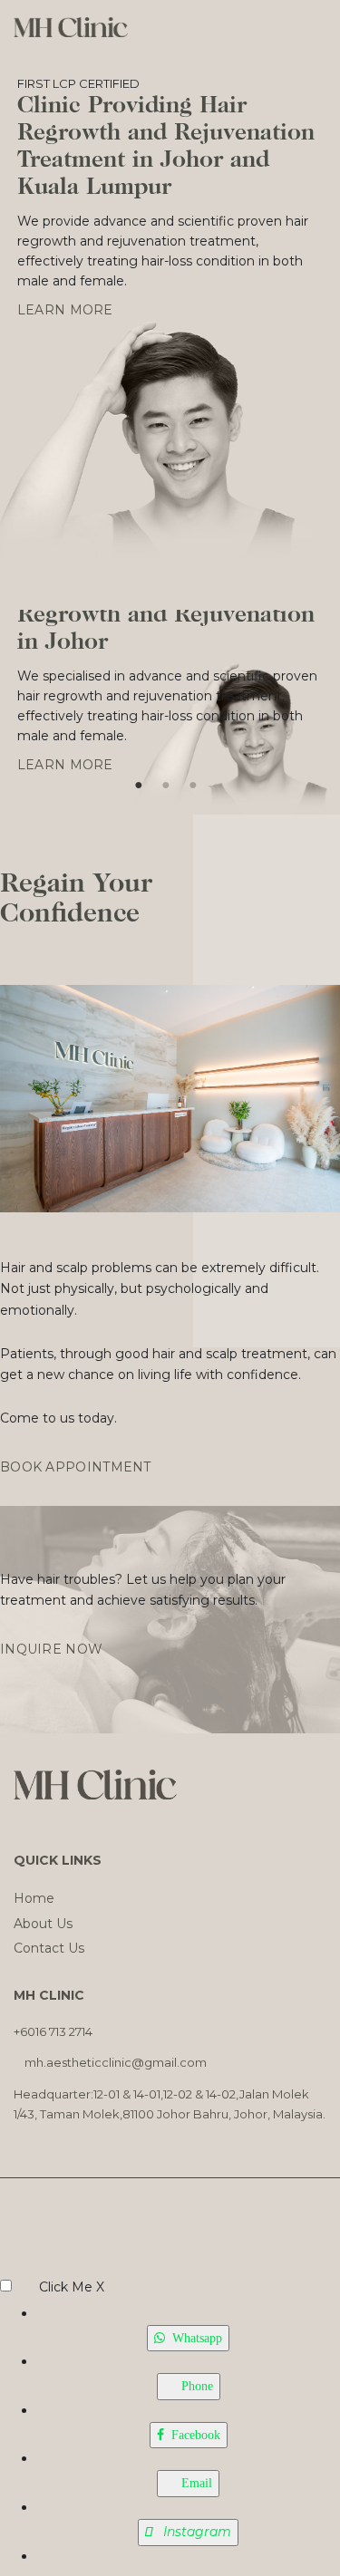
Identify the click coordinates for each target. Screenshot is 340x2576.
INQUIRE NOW (51, 1649)
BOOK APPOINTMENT (76, 1467)
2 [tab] (166, 780)
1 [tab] (139, 780)
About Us (43, 1924)
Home (34, 1898)
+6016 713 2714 (54, 2031)
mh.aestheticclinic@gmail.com (116, 2062)
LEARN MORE (67, 310)
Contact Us (49, 1948)
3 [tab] (193, 780)
